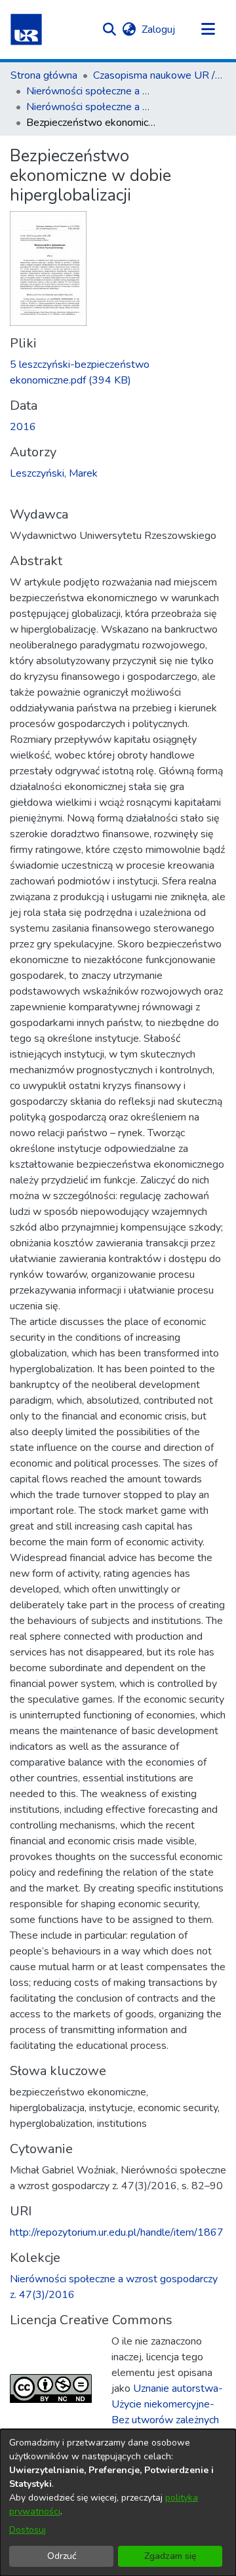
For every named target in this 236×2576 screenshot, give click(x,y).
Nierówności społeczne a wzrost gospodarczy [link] (92, 91)
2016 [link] (23, 427)
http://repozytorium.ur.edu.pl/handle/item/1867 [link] (117, 2232)
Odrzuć (62, 2556)
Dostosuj (28, 2530)
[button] (26, 30)
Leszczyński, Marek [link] (54, 473)
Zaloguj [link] (159, 30)
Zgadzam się (170, 2556)
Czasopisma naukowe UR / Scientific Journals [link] (159, 75)
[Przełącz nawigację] (208, 30)
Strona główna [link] (44, 75)
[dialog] (118, 2503)
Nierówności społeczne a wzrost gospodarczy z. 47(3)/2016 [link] (92, 107)
